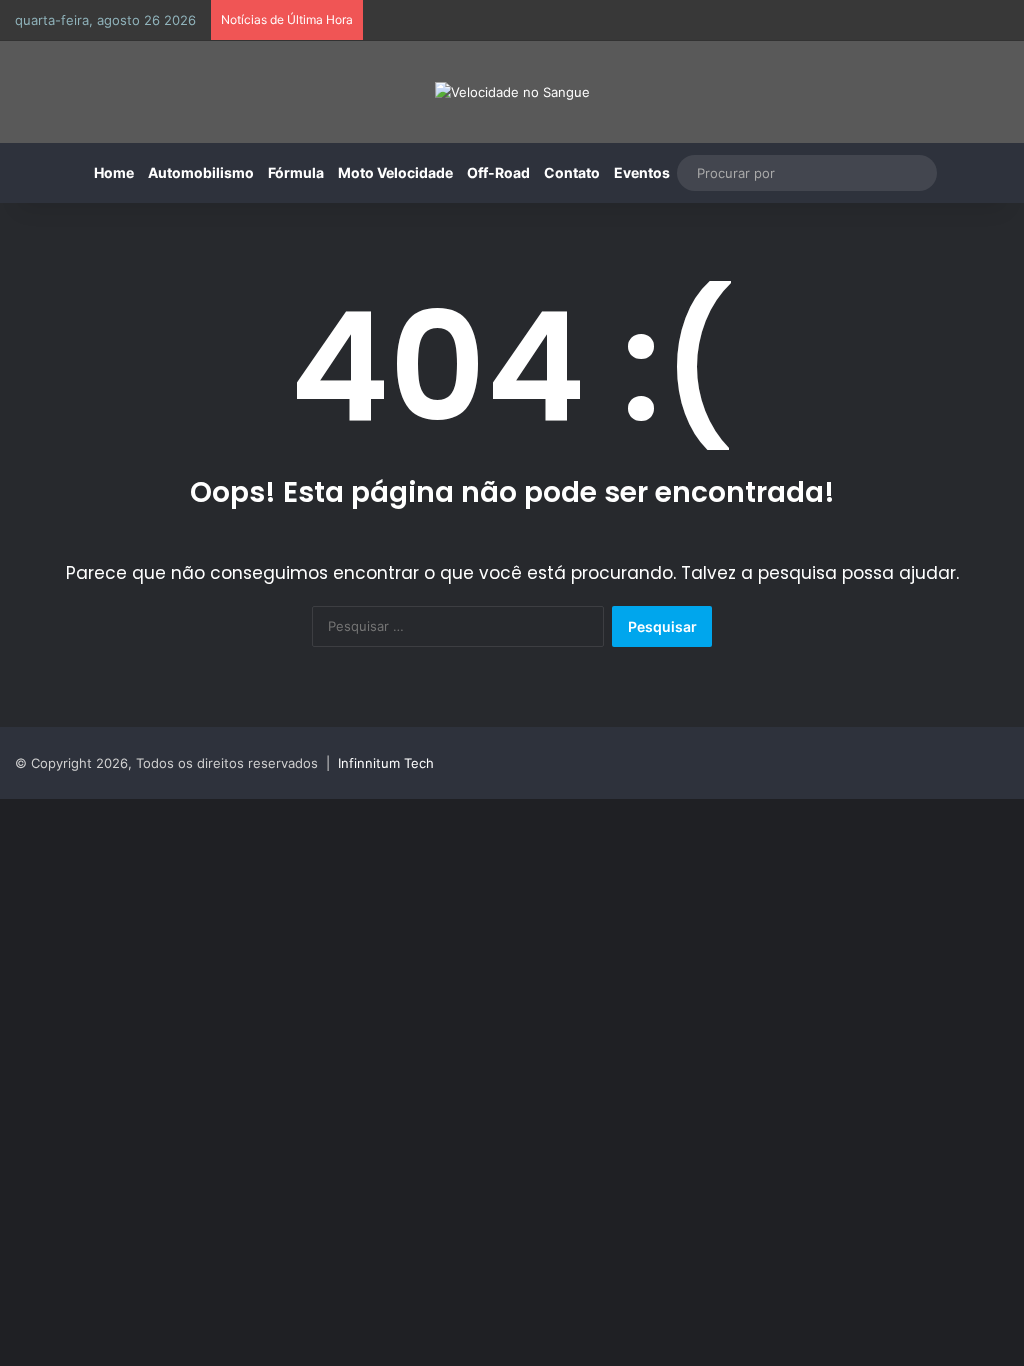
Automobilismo (201, 172)
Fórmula (296, 172)
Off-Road (498, 172)
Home (114, 172)
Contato (572, 172)
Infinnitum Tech (386, 763)
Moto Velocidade (395, 172)
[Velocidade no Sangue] (512, 92)
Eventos (642, 172)
